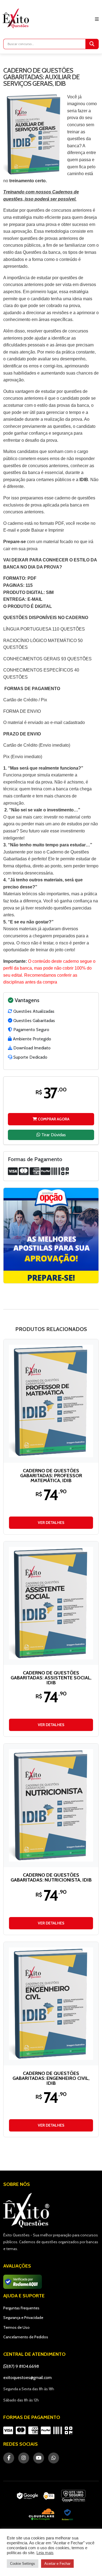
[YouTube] (39, 2458)
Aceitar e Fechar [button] (57, 2564)
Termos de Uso (16, 2327)
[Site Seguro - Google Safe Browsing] (36, 2496)
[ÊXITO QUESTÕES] (17, 18)
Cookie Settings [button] (23, 2564)
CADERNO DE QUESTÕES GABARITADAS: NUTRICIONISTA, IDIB (51, 1877)
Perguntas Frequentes (21, 2308)
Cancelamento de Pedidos (26, 2337)
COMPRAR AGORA (53, 1119)
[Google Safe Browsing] (73, 2496)
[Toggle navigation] (97, 19)
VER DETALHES (51, 1523)
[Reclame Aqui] (67, 2515)
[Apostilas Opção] (51, 1236)
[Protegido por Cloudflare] (42, 2515)
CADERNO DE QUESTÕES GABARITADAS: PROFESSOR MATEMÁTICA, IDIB (51, 1476)
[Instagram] (24, 2458)
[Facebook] (9, 2458)
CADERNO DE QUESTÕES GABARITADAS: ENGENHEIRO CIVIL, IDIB (51, 2078)
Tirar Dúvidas (53, 1135)
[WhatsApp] (54, 2458)
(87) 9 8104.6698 (23, 2366)
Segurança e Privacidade (23, 2318)
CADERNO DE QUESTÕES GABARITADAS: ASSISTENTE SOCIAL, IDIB (51, 1678)
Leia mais (45, 2553)
